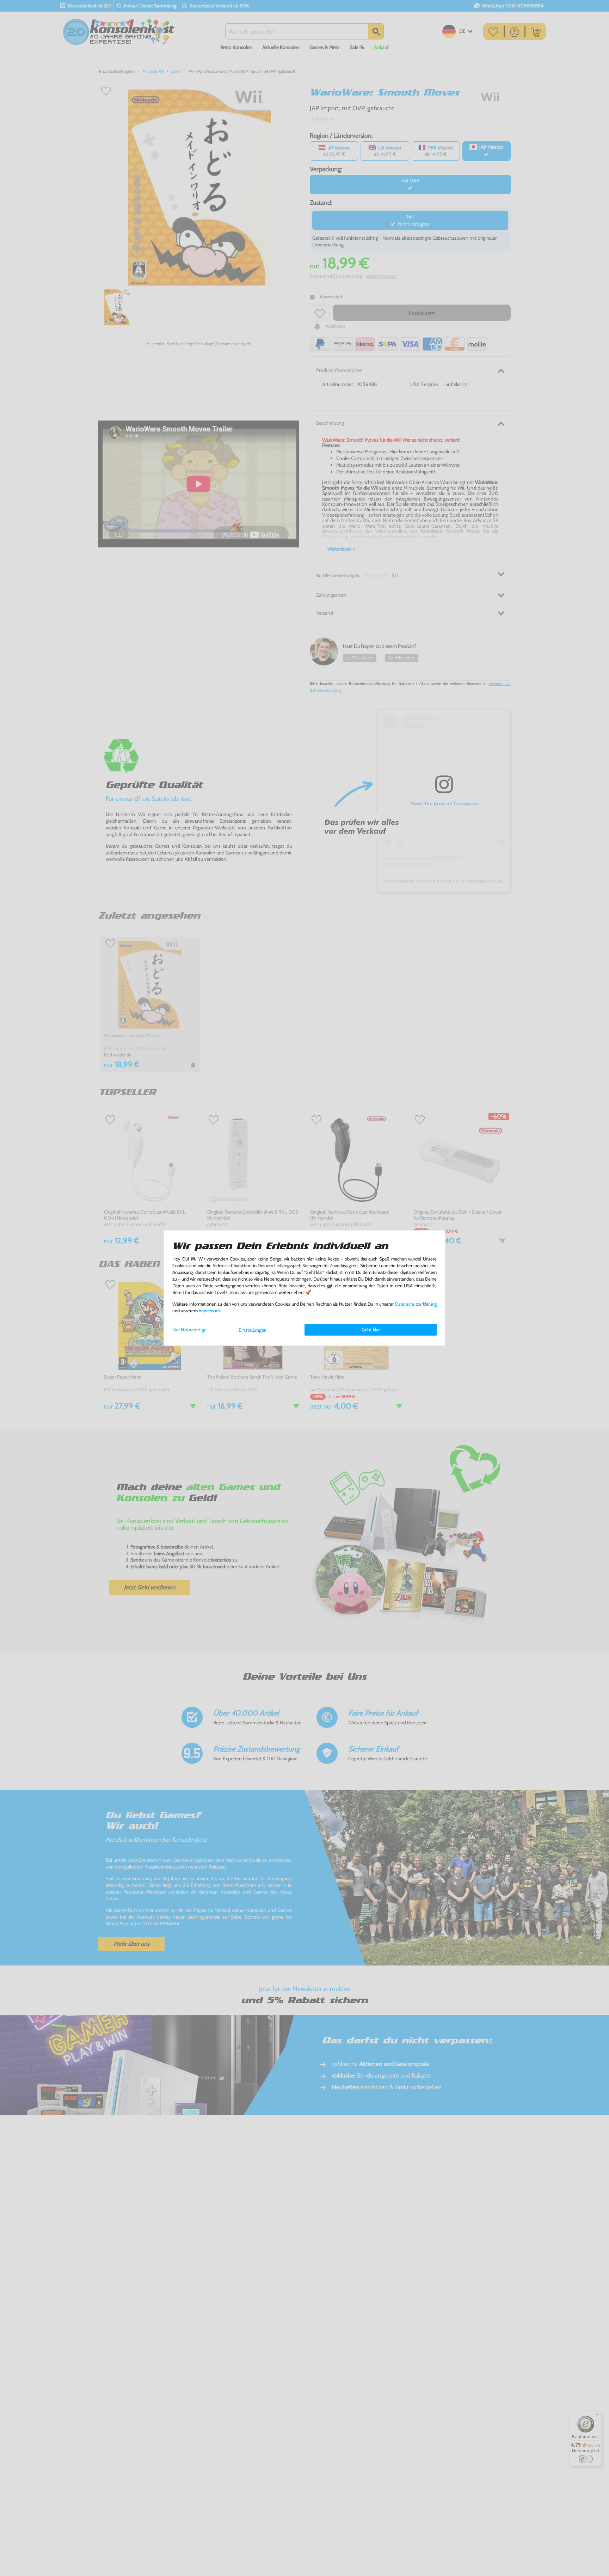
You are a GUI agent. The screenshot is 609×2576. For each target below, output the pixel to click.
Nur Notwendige (189, 1330)
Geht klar (371, 1330)
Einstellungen (253, 1330)
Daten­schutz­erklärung (416, 1304)
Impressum (209, 1311)
